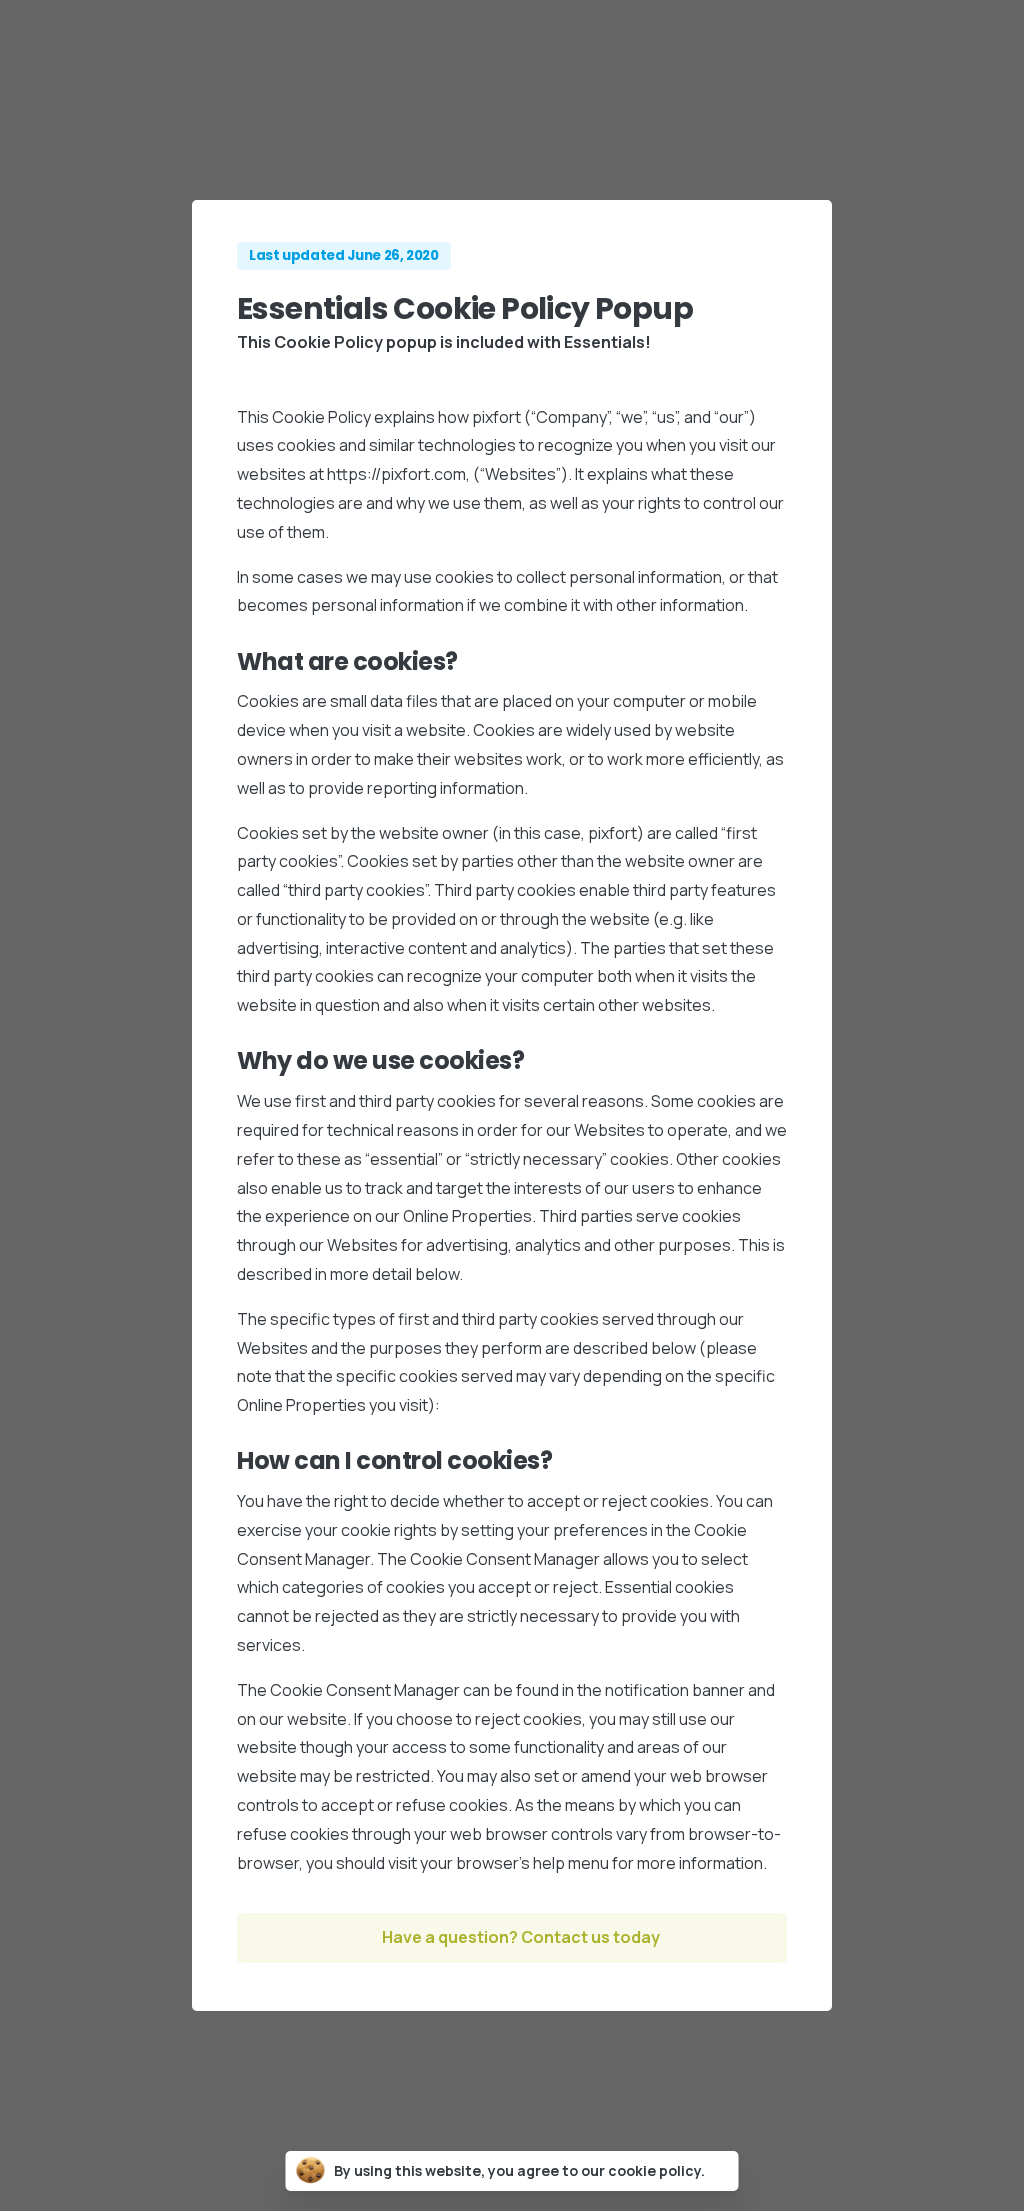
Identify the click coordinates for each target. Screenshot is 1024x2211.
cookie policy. (656, 2170)
